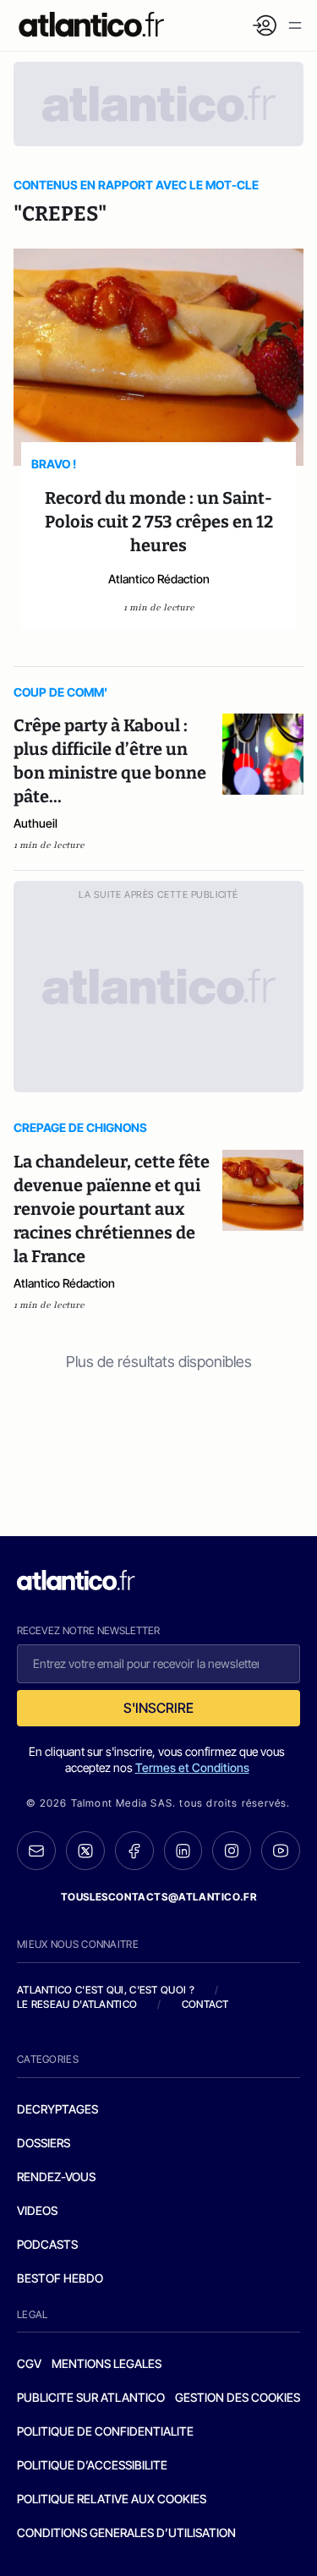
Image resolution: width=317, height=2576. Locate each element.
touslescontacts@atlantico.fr (159, 1897)
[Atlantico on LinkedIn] (183, 1851)
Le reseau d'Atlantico (77, 2004)
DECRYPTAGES (57, 2109)
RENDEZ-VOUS (56, 2177)
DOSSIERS (44, 2143)
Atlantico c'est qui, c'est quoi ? (106, 1990)
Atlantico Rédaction (159, 579)
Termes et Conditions (192, 1767)
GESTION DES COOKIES (238, 2397)
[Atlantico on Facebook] (134, 1851)
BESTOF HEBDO (60, 2278)
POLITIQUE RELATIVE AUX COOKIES (112, 2499)
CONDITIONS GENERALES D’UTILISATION (126, 2532)
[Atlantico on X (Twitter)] (85, 1851)
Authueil (36, 823)
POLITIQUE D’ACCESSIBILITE (92, 2465)
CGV (29, 2363)
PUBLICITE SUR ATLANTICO (91, 2397)
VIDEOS (37, 2210)
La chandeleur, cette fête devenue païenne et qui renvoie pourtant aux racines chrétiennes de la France (112, 1209)
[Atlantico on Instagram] (232, 1851)
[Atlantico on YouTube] (281, 1851)
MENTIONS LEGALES (107, 2363)
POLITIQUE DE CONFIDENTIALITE (105, 2431)
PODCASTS (47, 2244)
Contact (205, 2004)
